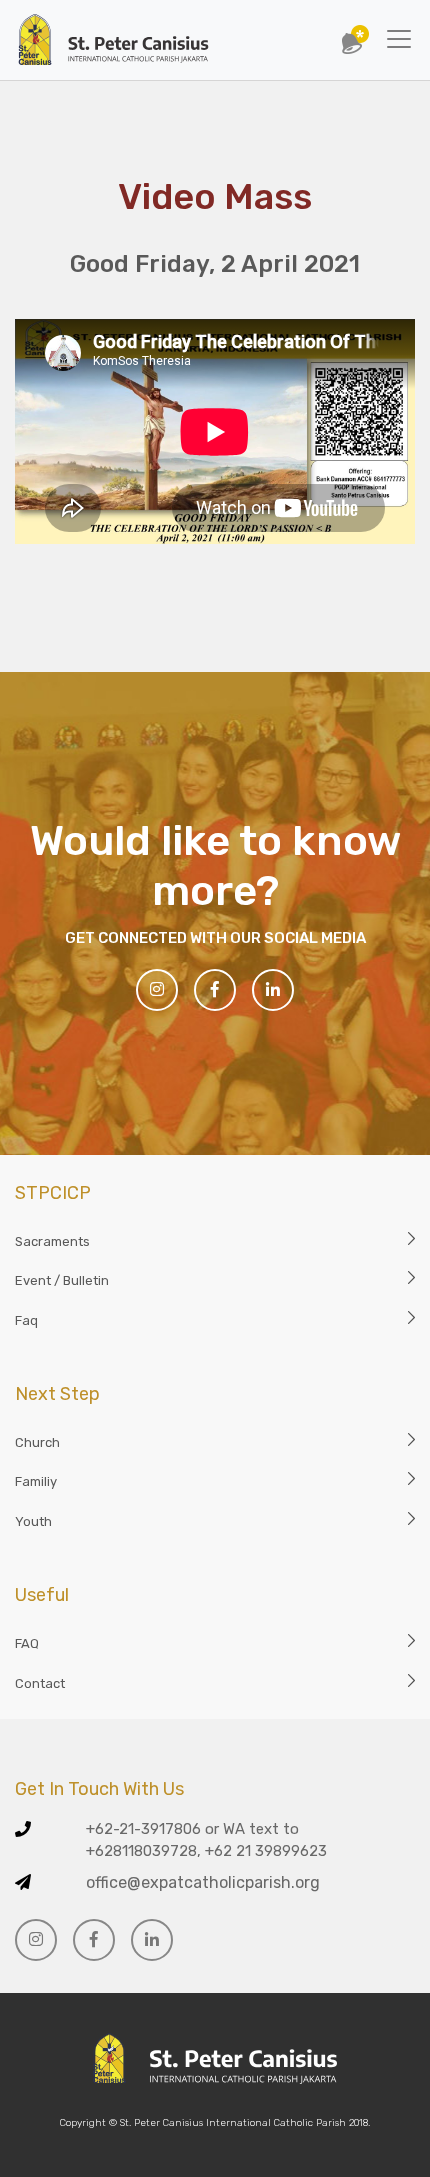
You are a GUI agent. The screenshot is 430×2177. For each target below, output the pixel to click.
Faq (26, 1320)
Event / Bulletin (62, 1280)
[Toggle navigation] (399, 39)
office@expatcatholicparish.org (203, 1882)
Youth (33, 1521)
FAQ (27, 1643)
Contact (40, 1683)
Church (37, 1442)
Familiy (36, 1481)
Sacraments (52, 1241)
